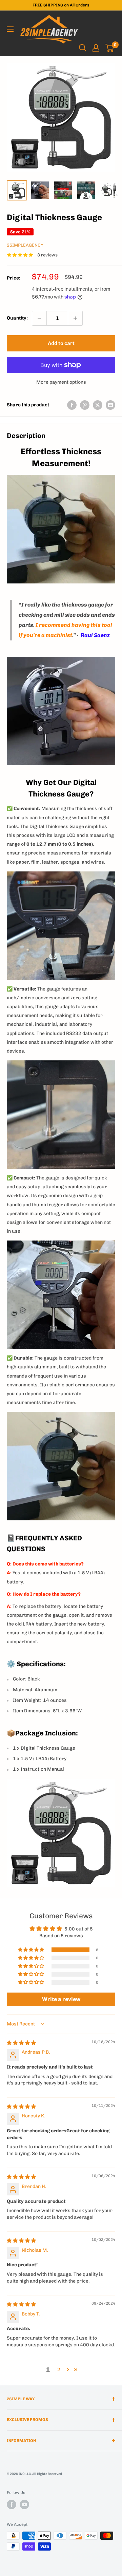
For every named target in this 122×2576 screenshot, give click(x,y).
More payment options (61, 382)
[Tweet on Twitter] (98, 405)
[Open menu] (10, 29)
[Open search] (83, 48)
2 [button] (59, 2370)
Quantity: (17, 318)
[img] (21, 2043)
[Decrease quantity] (39, 318)
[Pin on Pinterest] (85, 405)
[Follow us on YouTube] (24, 2504)
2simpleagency (25, 245)
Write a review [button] (61, 1999)
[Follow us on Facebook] (12, 2504)
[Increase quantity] (75, 318)
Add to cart (61, 343)
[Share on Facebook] (72, 405)
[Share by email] (110, 405)
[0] (110, 48)
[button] (32, 1950)
